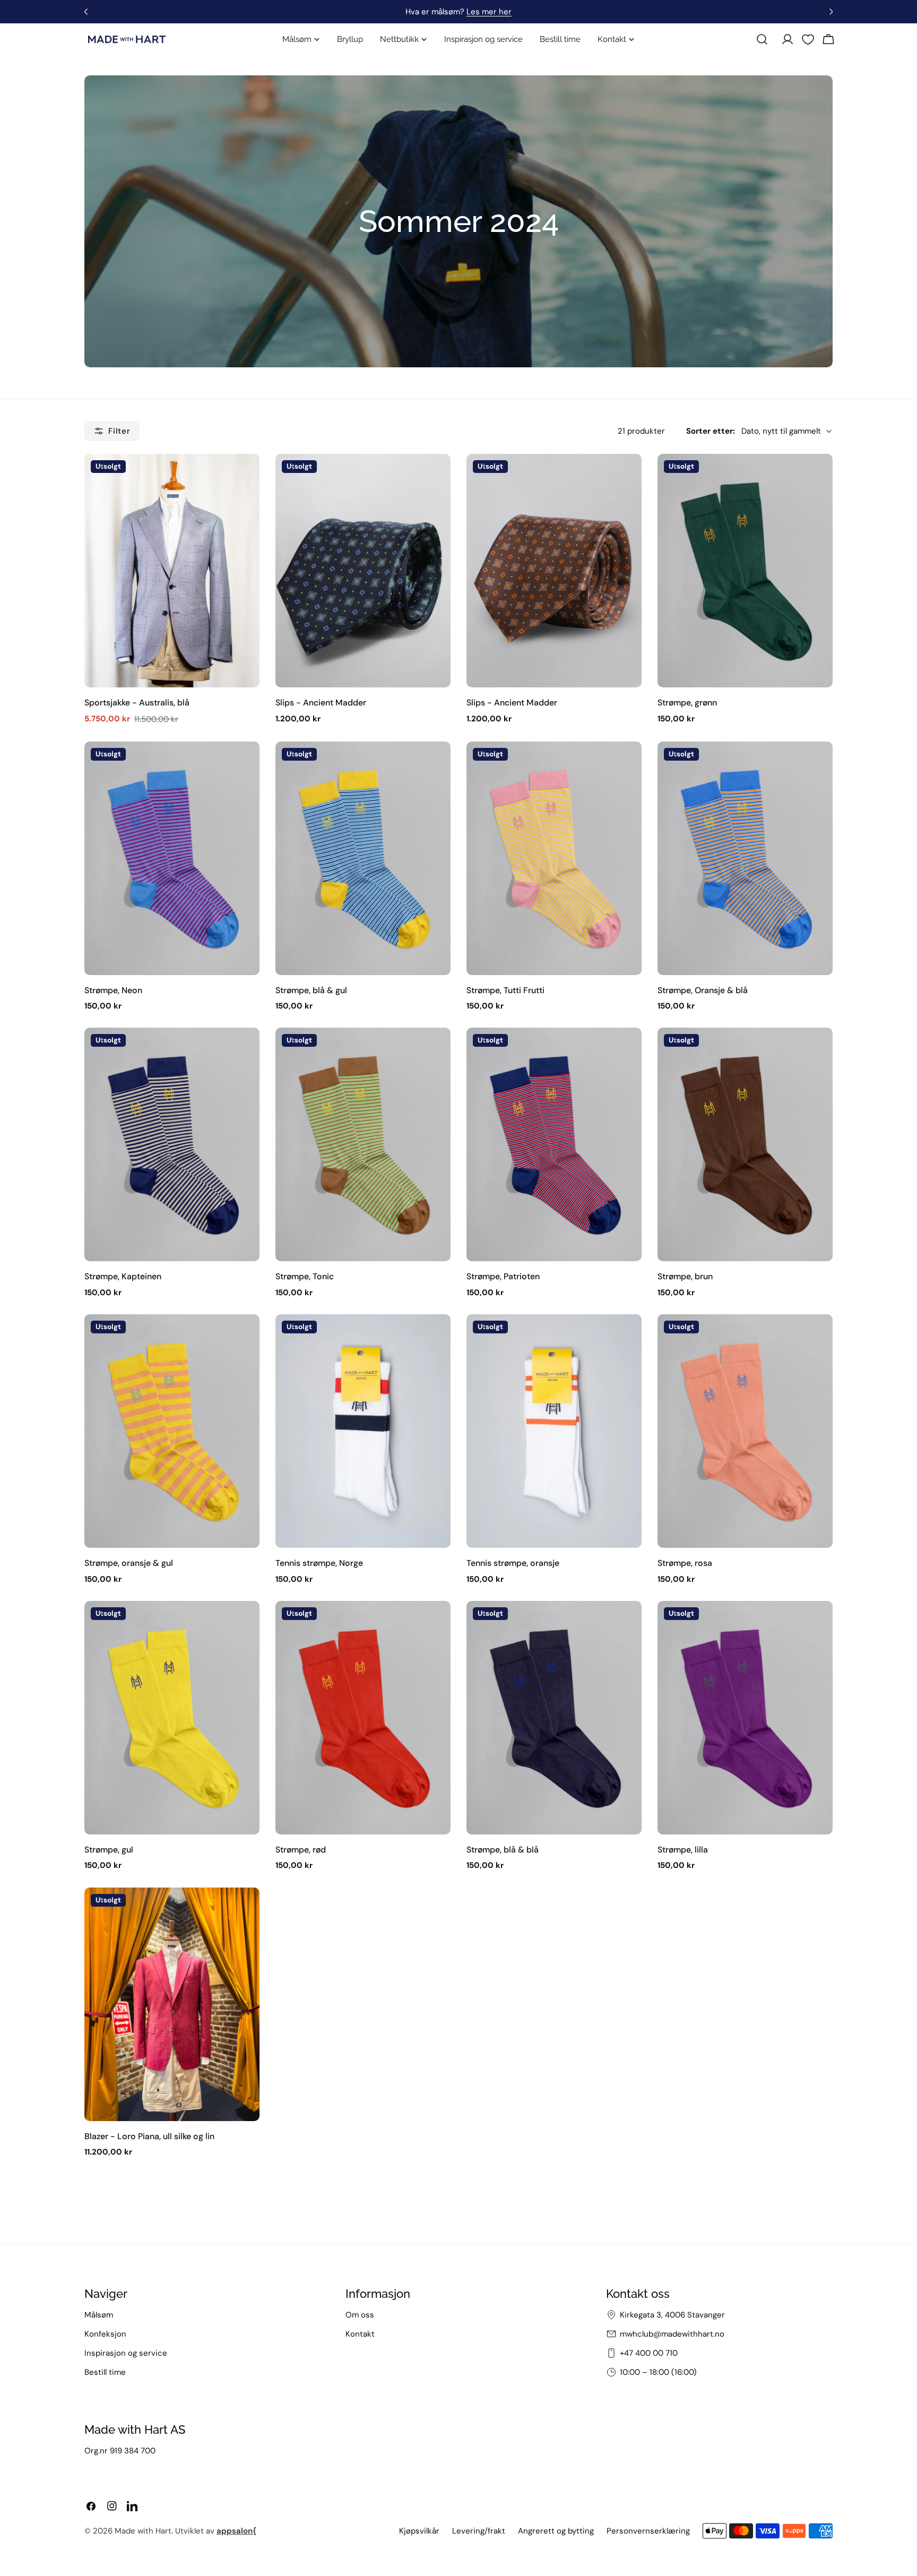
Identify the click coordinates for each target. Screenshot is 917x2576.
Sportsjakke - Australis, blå (137, 703)
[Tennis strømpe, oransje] (554, 1431)
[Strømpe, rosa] (745, 1431)
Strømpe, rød (301, 1850)
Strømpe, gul (109, 1850)
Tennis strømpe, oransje (513, 1563)
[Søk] (762, 39)
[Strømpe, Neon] (172, 858)
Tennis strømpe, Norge (319, 1563)
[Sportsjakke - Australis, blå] (172, 571)
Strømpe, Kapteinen (123, 1276)
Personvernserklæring (648, 2531)
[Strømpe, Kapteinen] (172, 1144)
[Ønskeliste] (808, 40)
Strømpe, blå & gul (311, 990)
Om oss (360, 2315)
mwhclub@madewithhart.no (672, 2334)
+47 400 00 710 (649, 2353)
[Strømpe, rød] (363, 1718)
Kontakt (360, 2334)
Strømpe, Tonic (305, 1276)
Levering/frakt (479, 2531)
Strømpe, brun (685, 1276)
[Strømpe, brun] (745, 1144)
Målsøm (99, 2315)
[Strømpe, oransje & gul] (172, 1431)
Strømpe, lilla (683, 1850)
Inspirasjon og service (126, 2353)
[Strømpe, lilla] (745, 1718)
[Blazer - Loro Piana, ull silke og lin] (172, 2004)
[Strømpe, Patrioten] (554, 1144)
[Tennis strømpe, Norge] (363, 1431)
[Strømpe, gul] (172, 1718)
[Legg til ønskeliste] (97, 467)
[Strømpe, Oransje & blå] (745, 858)
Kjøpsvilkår (419, 2531)
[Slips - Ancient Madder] (363, 571)
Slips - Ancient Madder (321, 703)
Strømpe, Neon (113, 990)
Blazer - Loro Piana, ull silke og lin (149, 2136)
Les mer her (489, 12)
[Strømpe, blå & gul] (363, 858)
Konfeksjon (105, 2334)
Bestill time (105, 2372)
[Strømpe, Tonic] (363, 1144)
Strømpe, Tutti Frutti (505, 990)
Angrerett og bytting (556, 2531)
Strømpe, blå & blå (503, 1850)
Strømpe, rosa (685, 1563)
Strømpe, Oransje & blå (703, 990)
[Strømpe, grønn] (745, 571)
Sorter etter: (711, 431)
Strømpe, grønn (687, 703)
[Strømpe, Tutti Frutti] (554, 858)
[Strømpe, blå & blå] (554, 1718)
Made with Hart (143, 2531)
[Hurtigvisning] (245, 477)
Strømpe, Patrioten (503, 1276)
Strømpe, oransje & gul (129, 1563)
